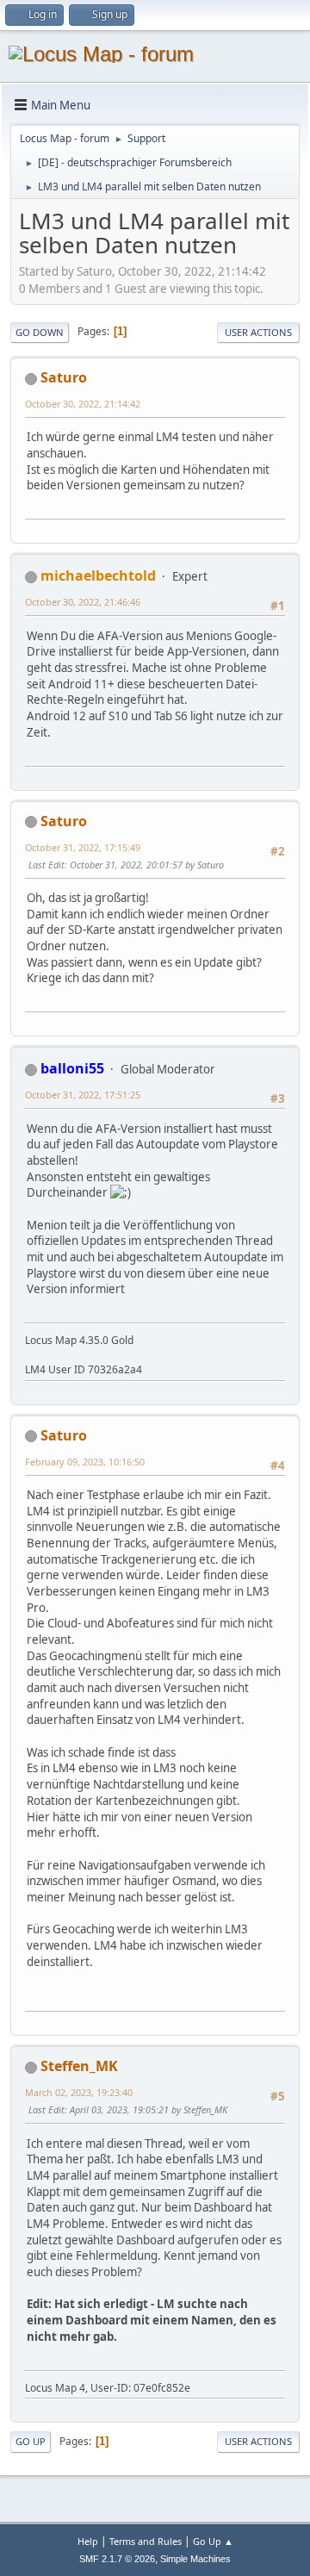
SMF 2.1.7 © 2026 (117, 2559)
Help (88, 2541)
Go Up (31, 2441)
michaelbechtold (98, 576)
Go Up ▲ (213, 2541)
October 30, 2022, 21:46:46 (83, 602)
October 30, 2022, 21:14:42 (83, 404)
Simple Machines (195, 2559)
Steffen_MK (79, 2066)
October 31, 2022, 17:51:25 (83, 1095)
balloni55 (72, 1068)
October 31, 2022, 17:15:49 (83, 847)
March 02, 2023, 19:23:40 (79, 2092)
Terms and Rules (146, 2541)
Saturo (64, 377)
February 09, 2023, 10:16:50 (85, 1462)
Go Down (40, 332)
